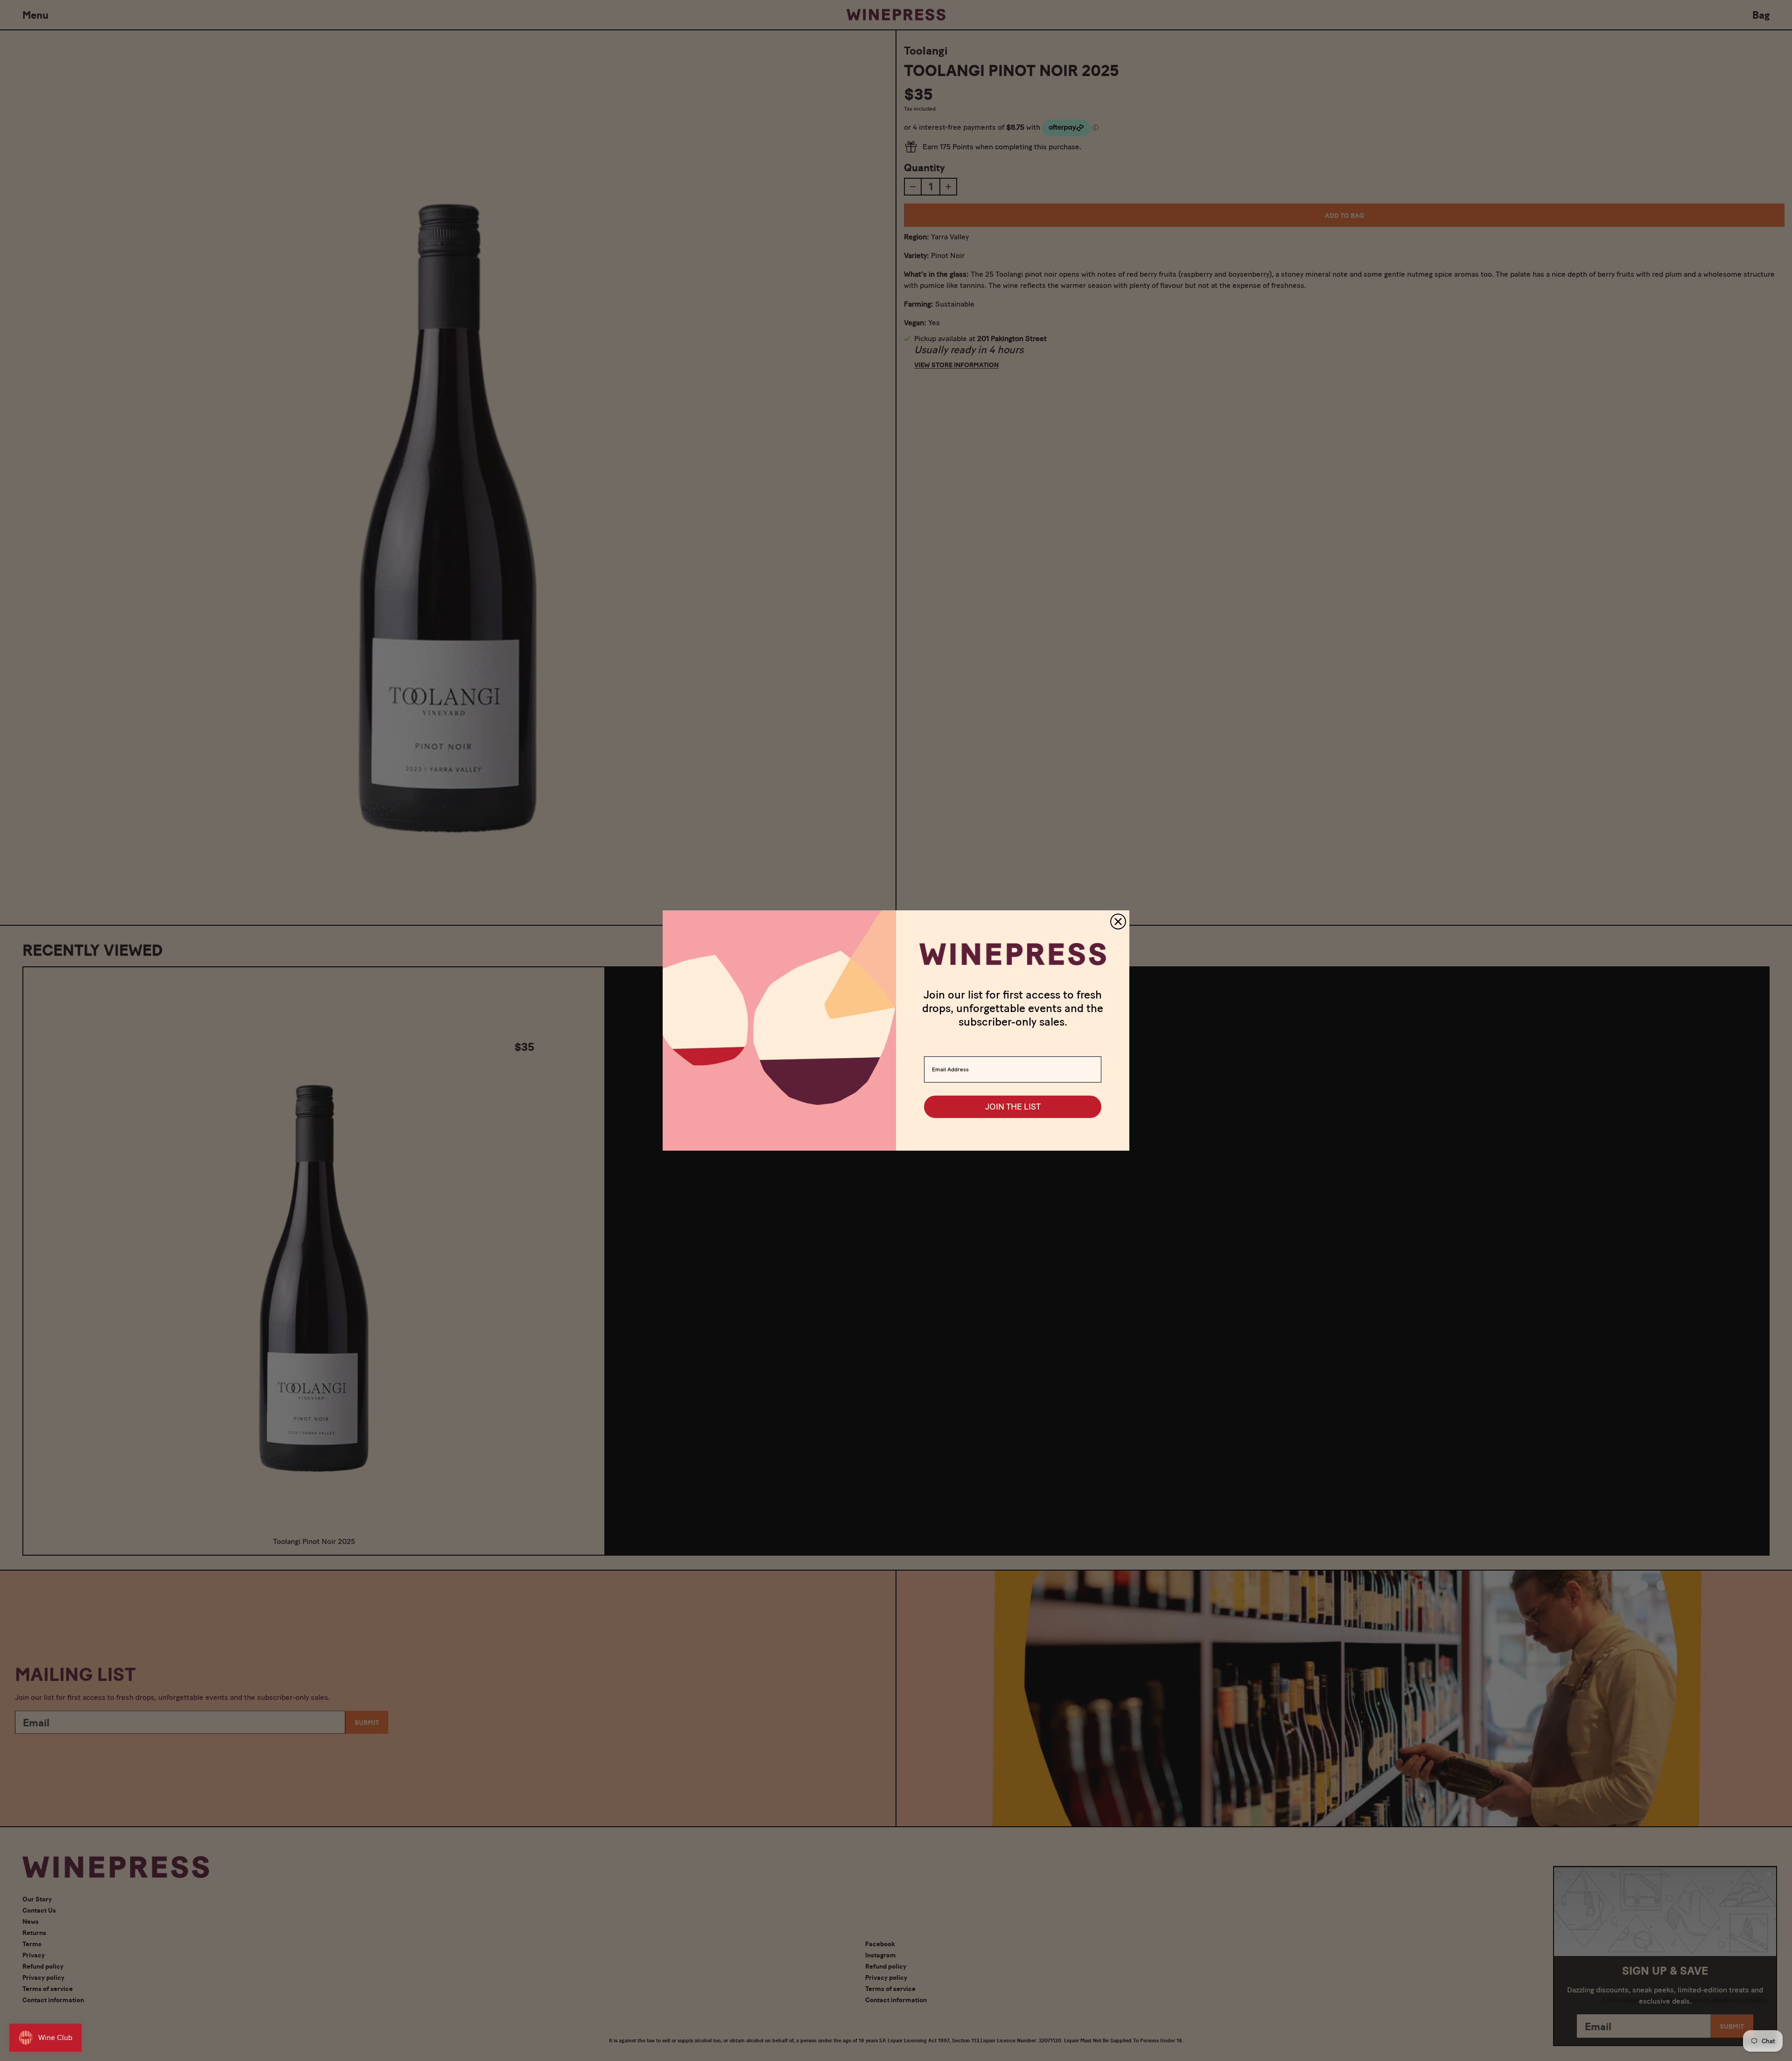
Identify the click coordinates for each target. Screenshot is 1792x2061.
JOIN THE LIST (1013, 1107)
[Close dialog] (1118, 922)
